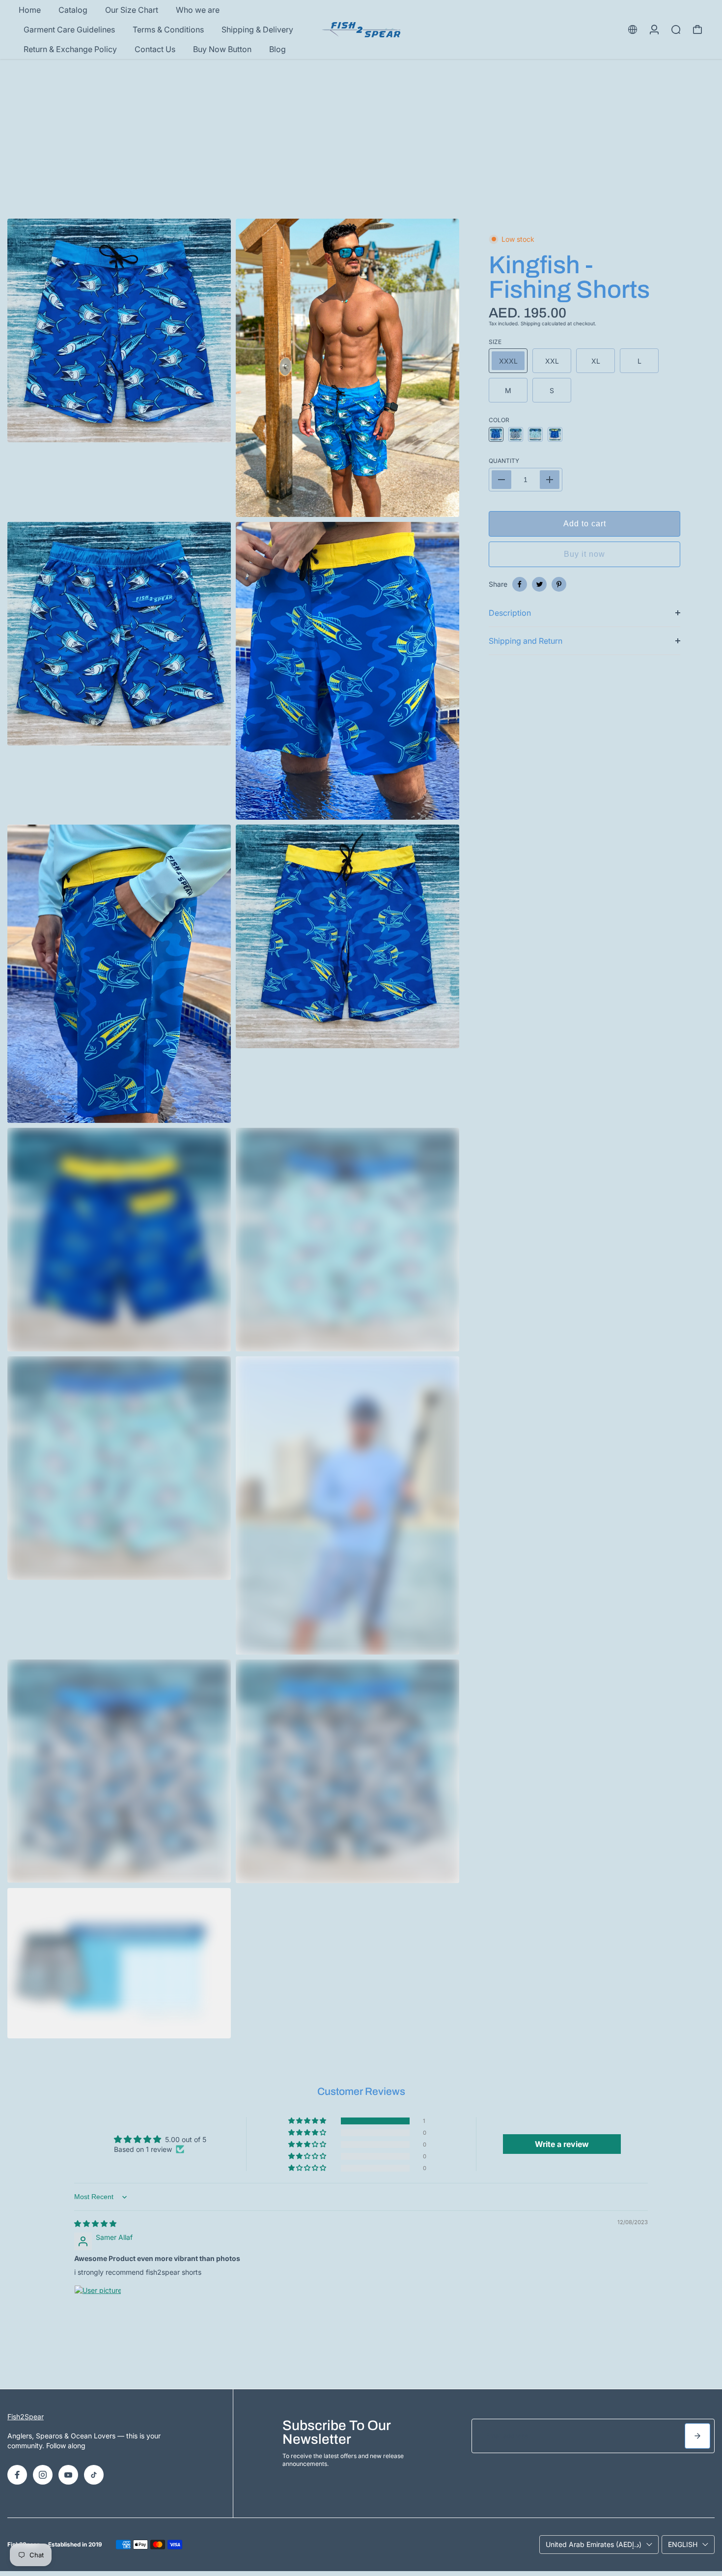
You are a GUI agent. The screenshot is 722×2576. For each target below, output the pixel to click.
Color (499, 420)
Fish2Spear (26, 2417)
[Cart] (697, 29)
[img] (95, 2223)
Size (495, 342)
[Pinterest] (559, 584)
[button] (308, 2121)
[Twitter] (539, 584)
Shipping (530, 323)
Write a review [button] (562, 2144)
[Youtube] (68, 2475)
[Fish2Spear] (361, 30)
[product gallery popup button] (441, 506)
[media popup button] (213, 431)
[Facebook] (520, 584)
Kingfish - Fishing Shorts (569, 277)
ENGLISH (683, 2544)
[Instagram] (43, 2475)
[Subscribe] (697, 2436)
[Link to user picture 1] (98, 2309)
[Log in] (654, 29)
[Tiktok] (94, 2475)
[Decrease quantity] (501, 480)
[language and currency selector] (633, 29)
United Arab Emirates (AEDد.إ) (594, 2544)
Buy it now (584, 554)
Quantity (504, 461)
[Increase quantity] (550, 480)
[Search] (676, 29)
